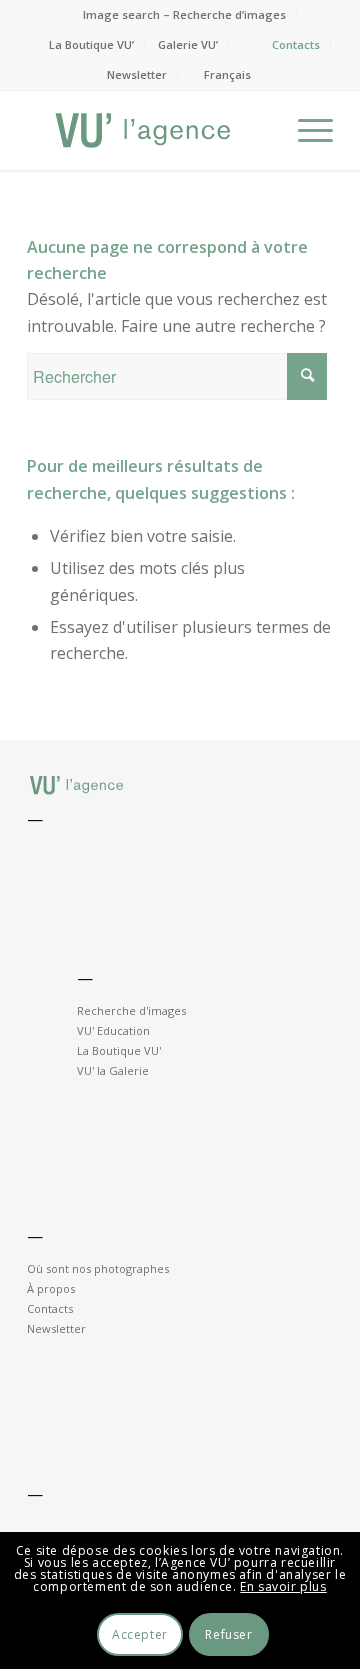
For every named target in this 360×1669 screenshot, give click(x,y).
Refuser (228, 1634)
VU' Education (113, 1030)
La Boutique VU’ (91, 44)
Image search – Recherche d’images (184, 14)
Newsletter (137, 74)
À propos (51, 1288)
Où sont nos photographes (98, 1268)
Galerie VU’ (188, 44)
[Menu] (305, 130)
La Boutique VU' (119, 1050)
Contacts (296, 44)
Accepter (140, 1634)
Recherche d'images (131, 1010)
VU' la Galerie (113, 1070)
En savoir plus (283, 1586)
